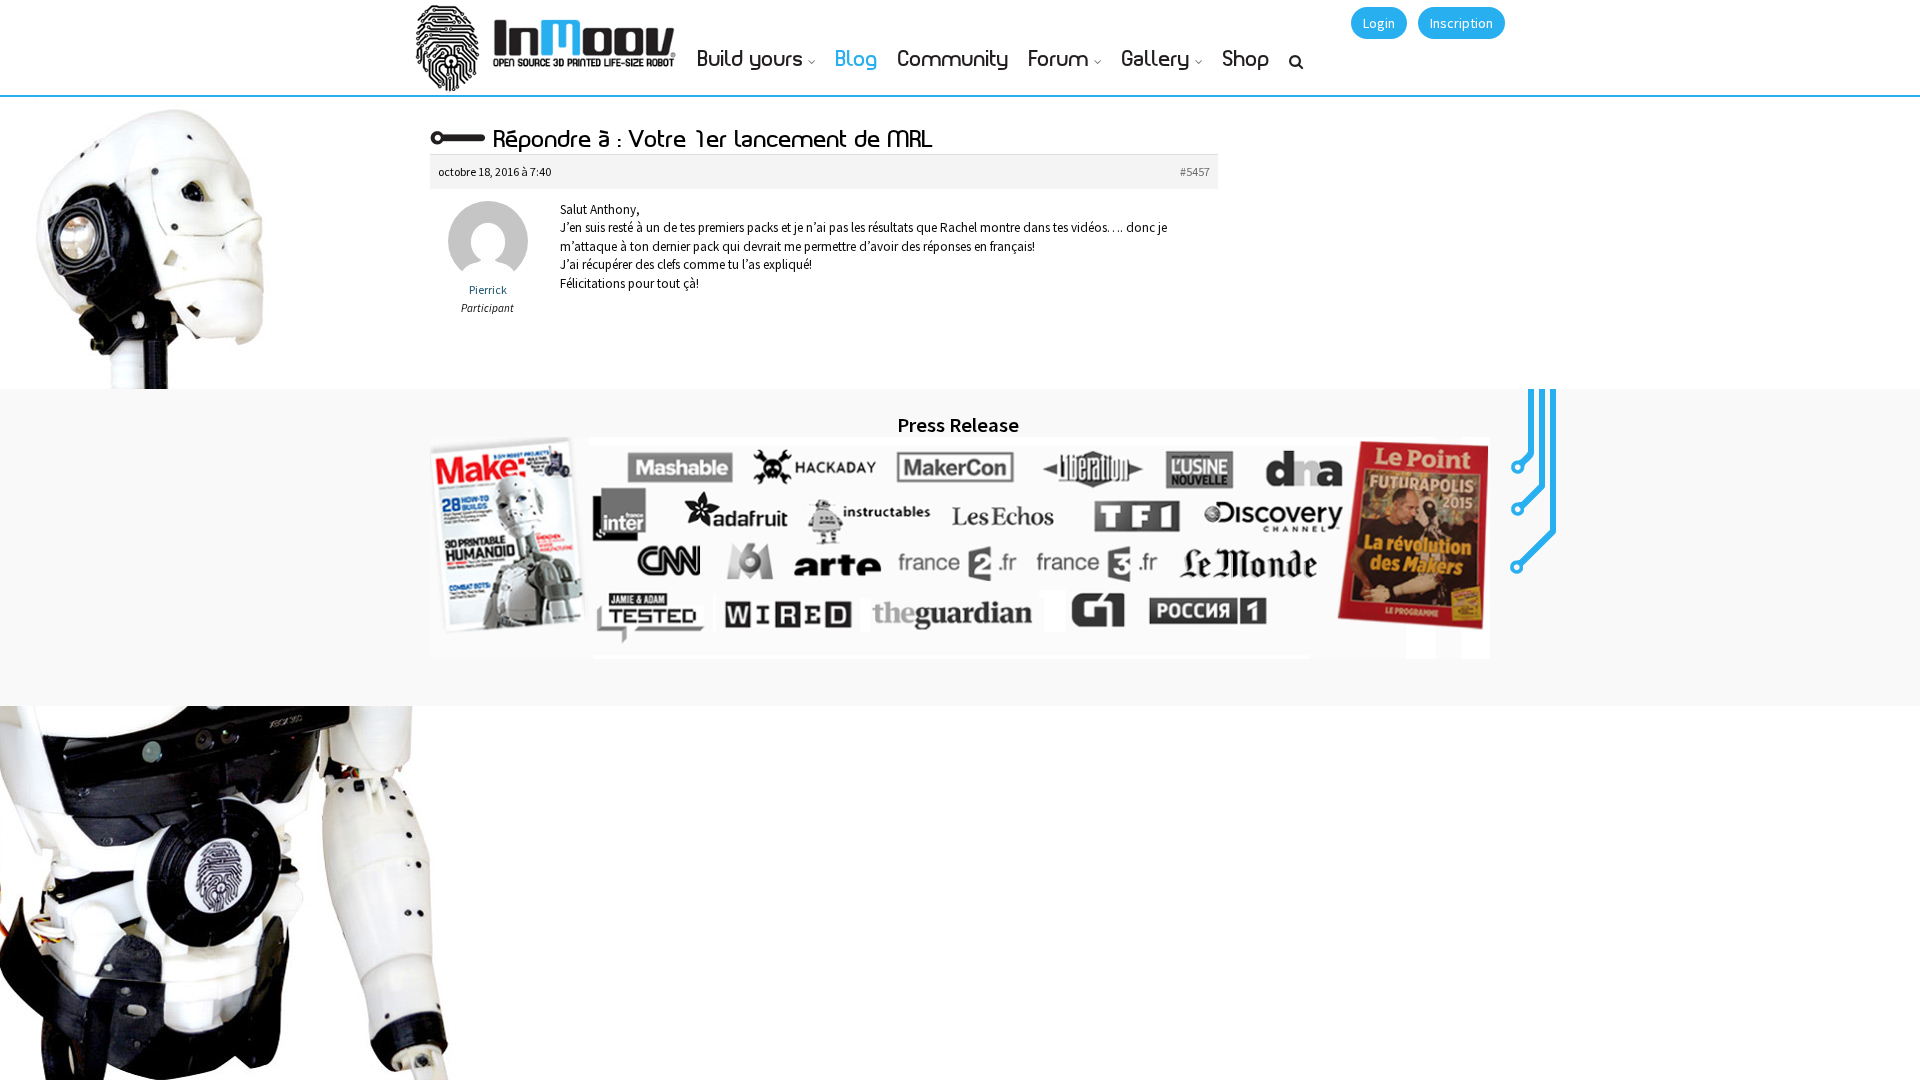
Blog (857, 59)
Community (953, 59)
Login (1379, 23)
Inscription (1461, 23)
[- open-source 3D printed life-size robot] (588, 37)
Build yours (750, 59)
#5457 (1195, 171)
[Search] (1296, 70)
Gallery (1156, 59)
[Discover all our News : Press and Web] (960, 548)
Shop (1246, 59)
